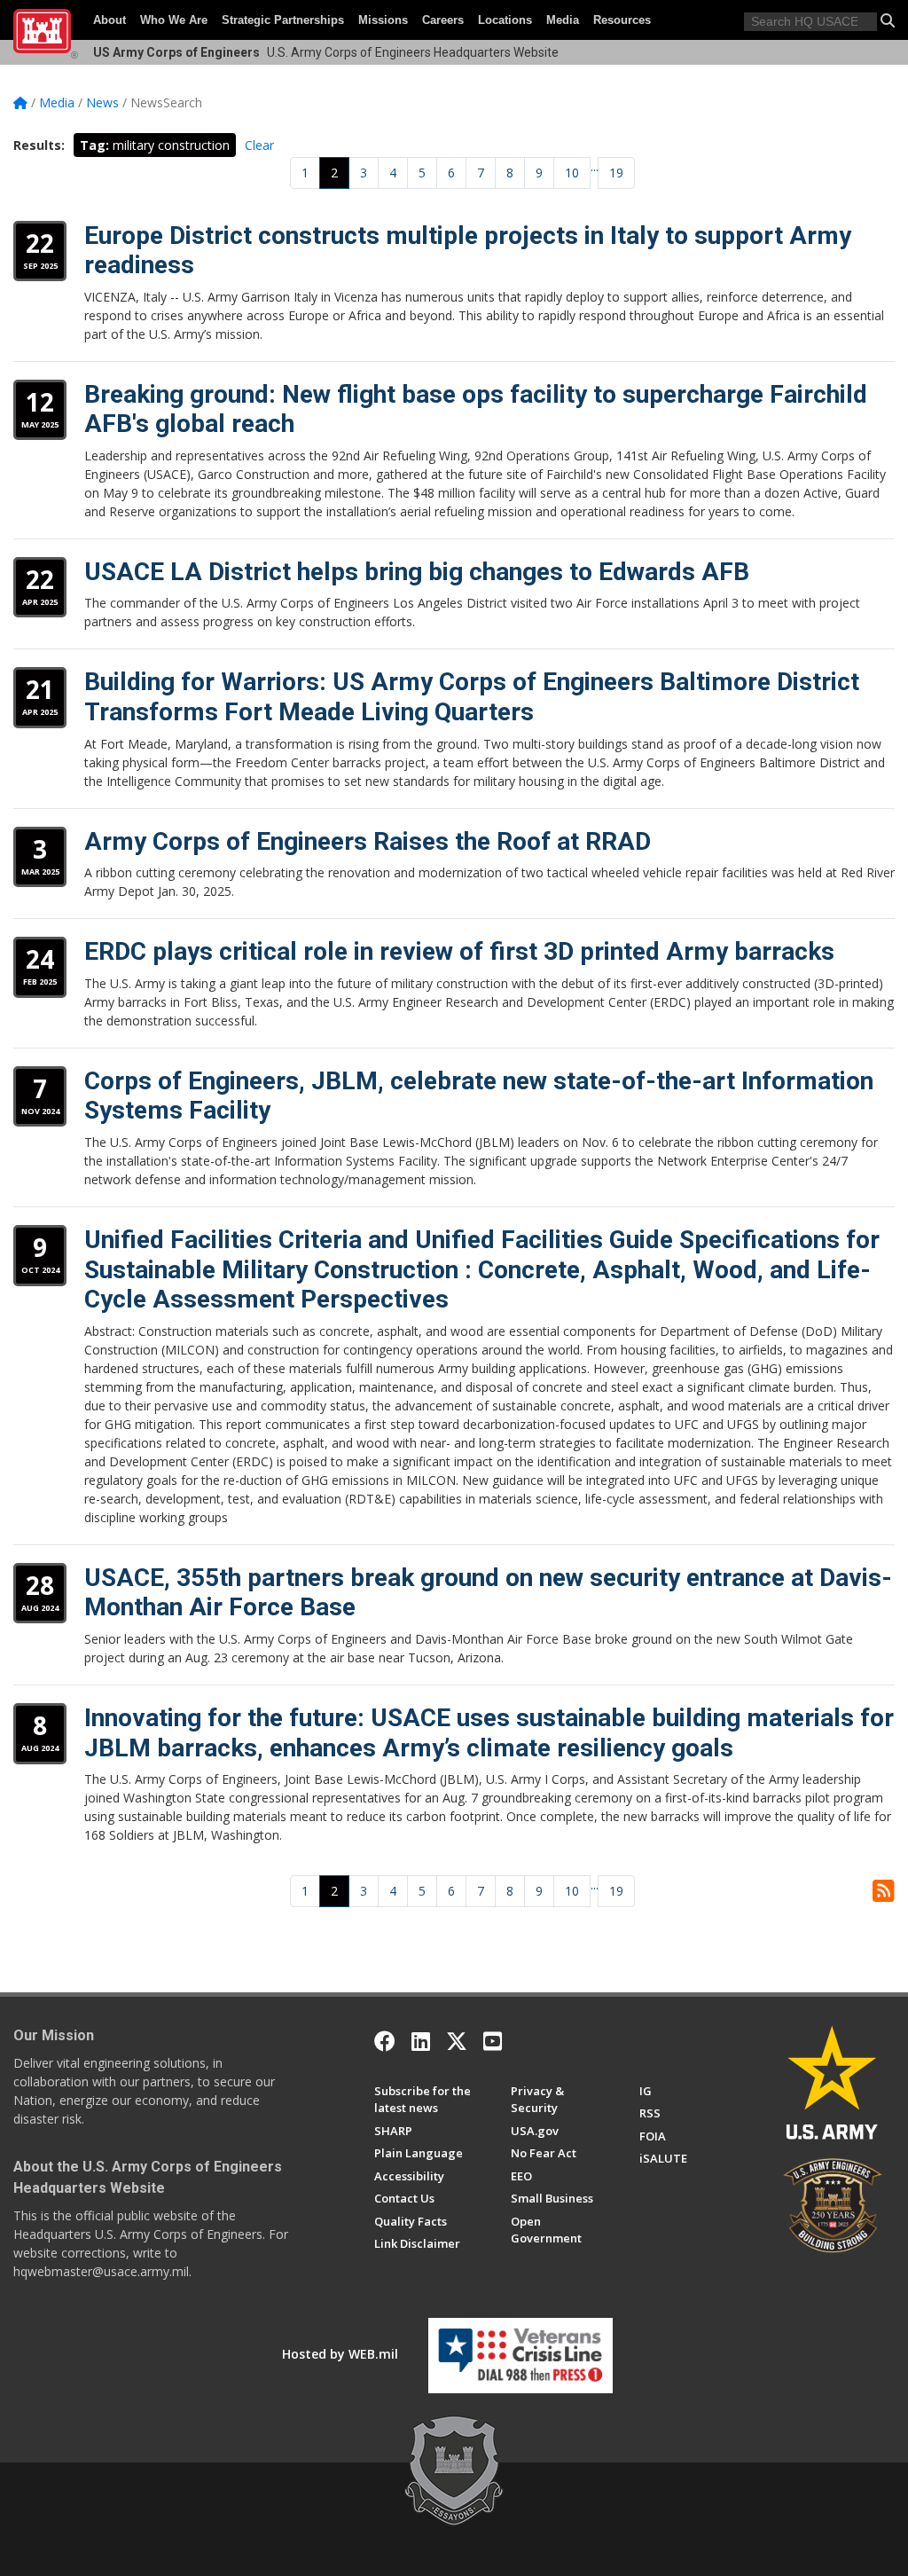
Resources (622, 20)
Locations (505, 20)
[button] (888, 20)
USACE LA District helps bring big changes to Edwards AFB (417, 572)
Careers (443, 20)
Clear (259, 145)
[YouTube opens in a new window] (493, 2041)
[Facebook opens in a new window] (385, 2041)
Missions (383, 20)
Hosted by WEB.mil (340, 2354)
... (595, 166)
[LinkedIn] (421, 2041)
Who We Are (174, 20)
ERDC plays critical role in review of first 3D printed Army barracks (459, 951)
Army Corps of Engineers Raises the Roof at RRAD (368, 841)
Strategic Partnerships (283, 20)
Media (563, 20)
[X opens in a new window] (457, 2041)
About (110, 20)
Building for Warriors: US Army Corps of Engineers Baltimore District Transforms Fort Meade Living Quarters (472, 697)
